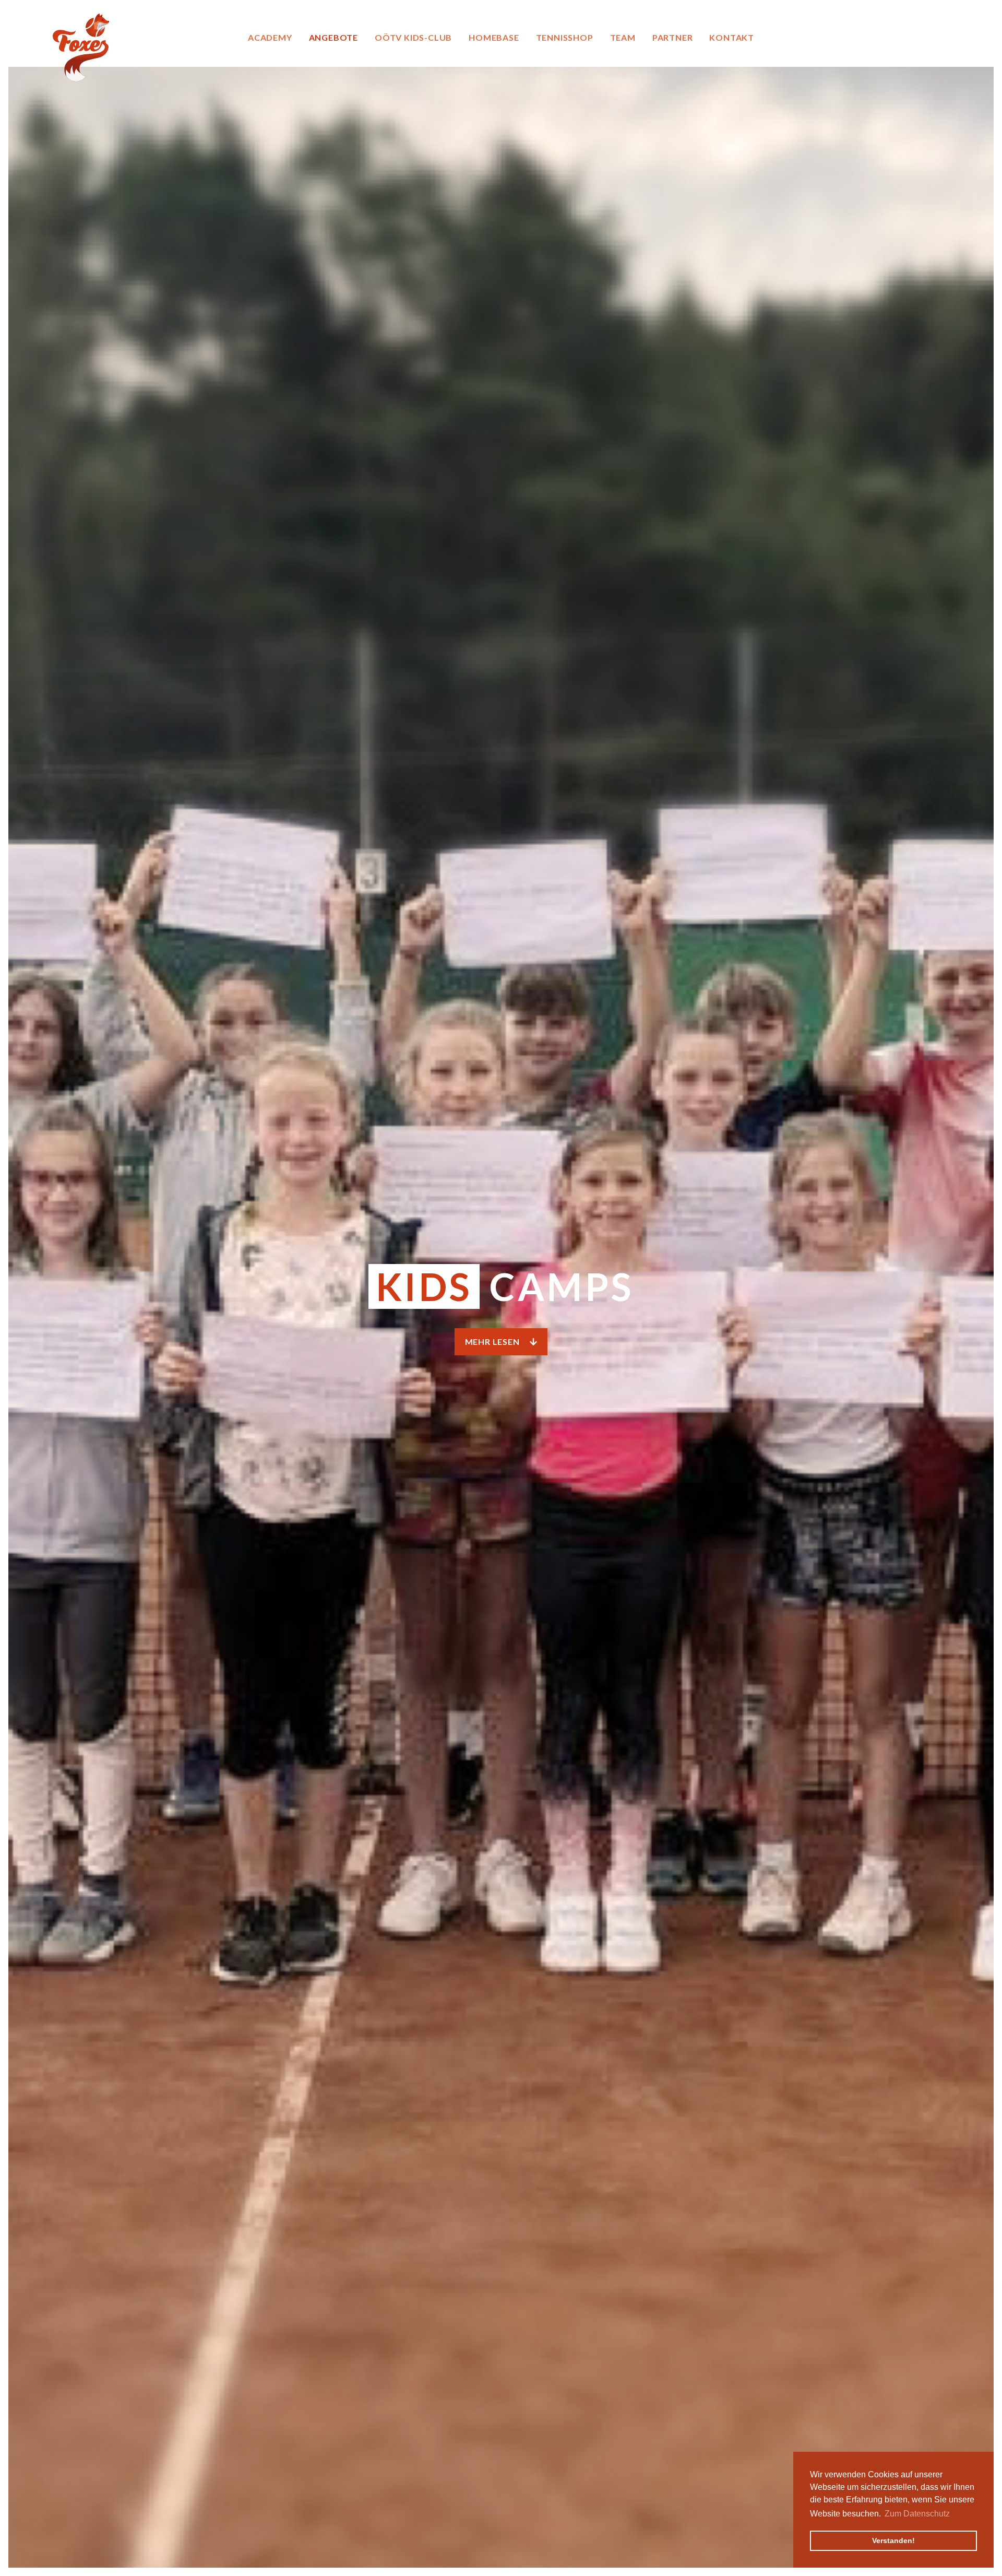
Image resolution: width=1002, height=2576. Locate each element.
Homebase (494, 37)
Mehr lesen (493, 1342)
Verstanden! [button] (893, 2540)
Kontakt (732, 37)
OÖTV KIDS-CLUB (413, 37)
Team (623, 37)
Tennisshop (565, 37)
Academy (270, 37)
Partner (673, 37)
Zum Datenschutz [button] (917, 2514)
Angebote (333, 37)
